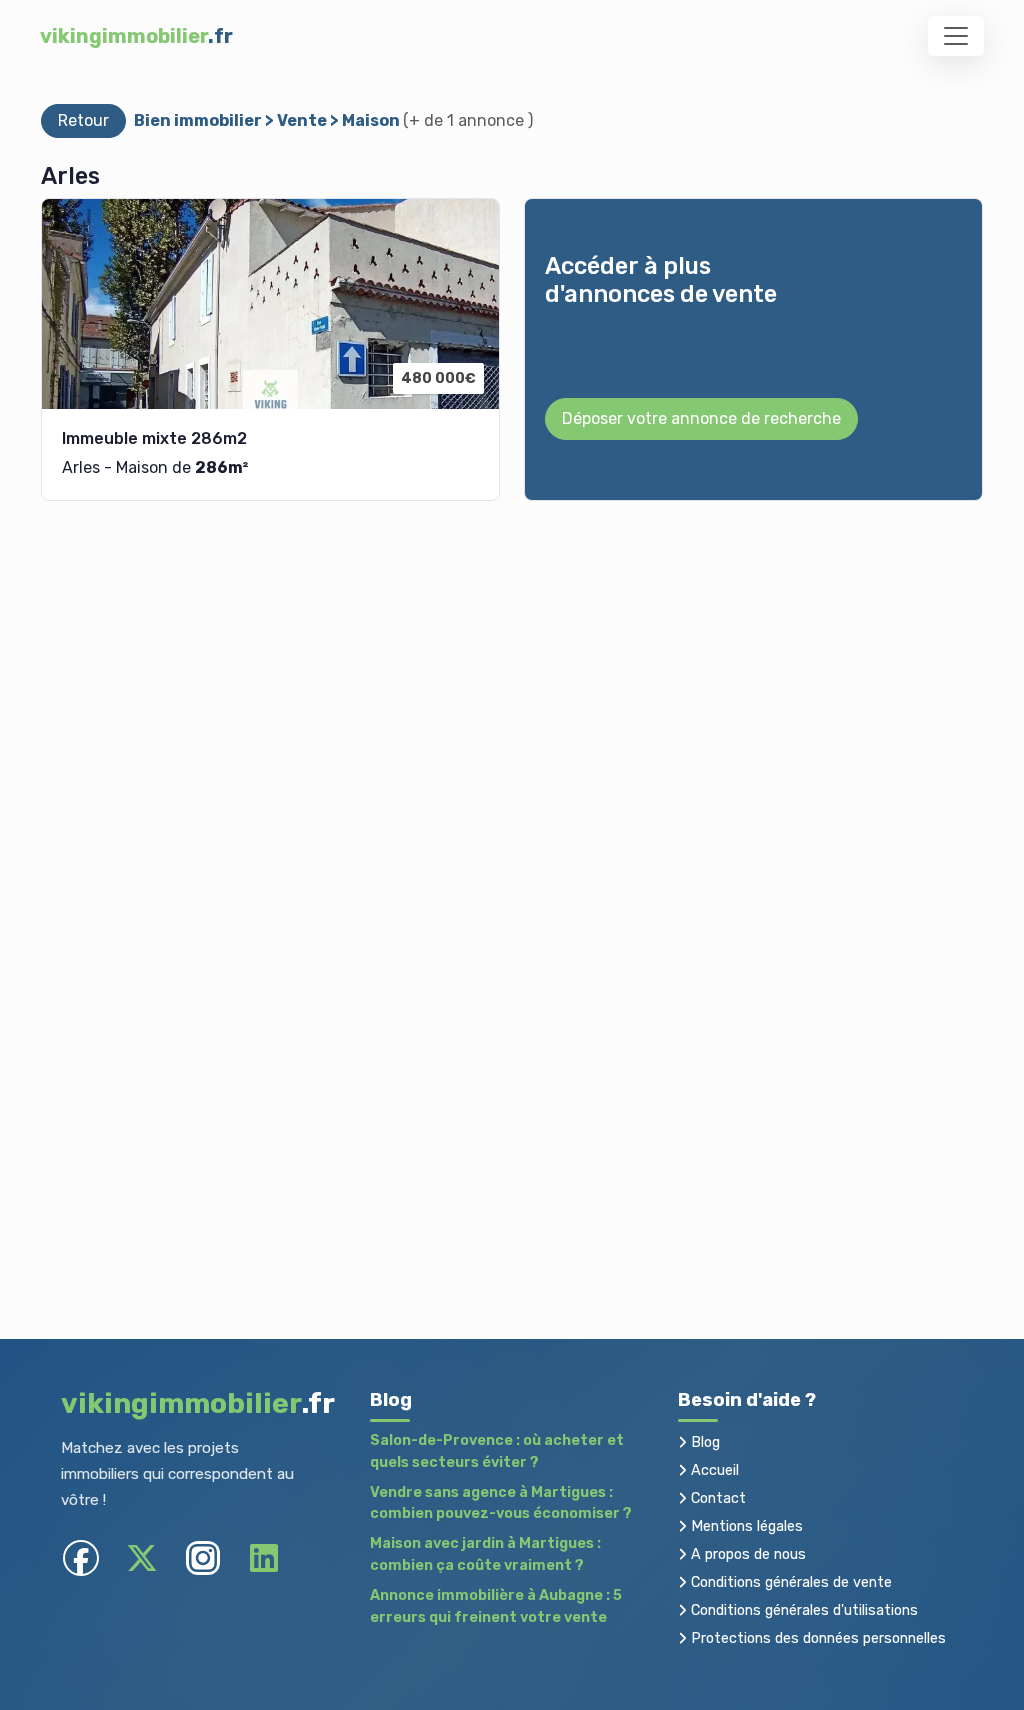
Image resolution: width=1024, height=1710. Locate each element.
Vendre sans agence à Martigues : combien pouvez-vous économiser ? (501, 1503)
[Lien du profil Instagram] (203, 1558)
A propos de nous (746, 1554)
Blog (703, 1442)
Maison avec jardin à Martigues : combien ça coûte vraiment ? (485, 1554)
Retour (83, 120)
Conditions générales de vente (789, 1582)
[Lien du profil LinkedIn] (264, 1558)
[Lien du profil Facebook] (81, 1558)
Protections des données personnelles (816, 1638)
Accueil (713, 1470)
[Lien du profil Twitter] (142, 1558)
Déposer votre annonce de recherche (701, 418)
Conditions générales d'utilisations (802, 1610)
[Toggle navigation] (956, 36)
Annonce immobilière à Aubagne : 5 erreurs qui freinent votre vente (496, 1606)
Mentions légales (745, 1526)
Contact (716, 1498)
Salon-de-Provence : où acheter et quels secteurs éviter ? (497, 1451)
